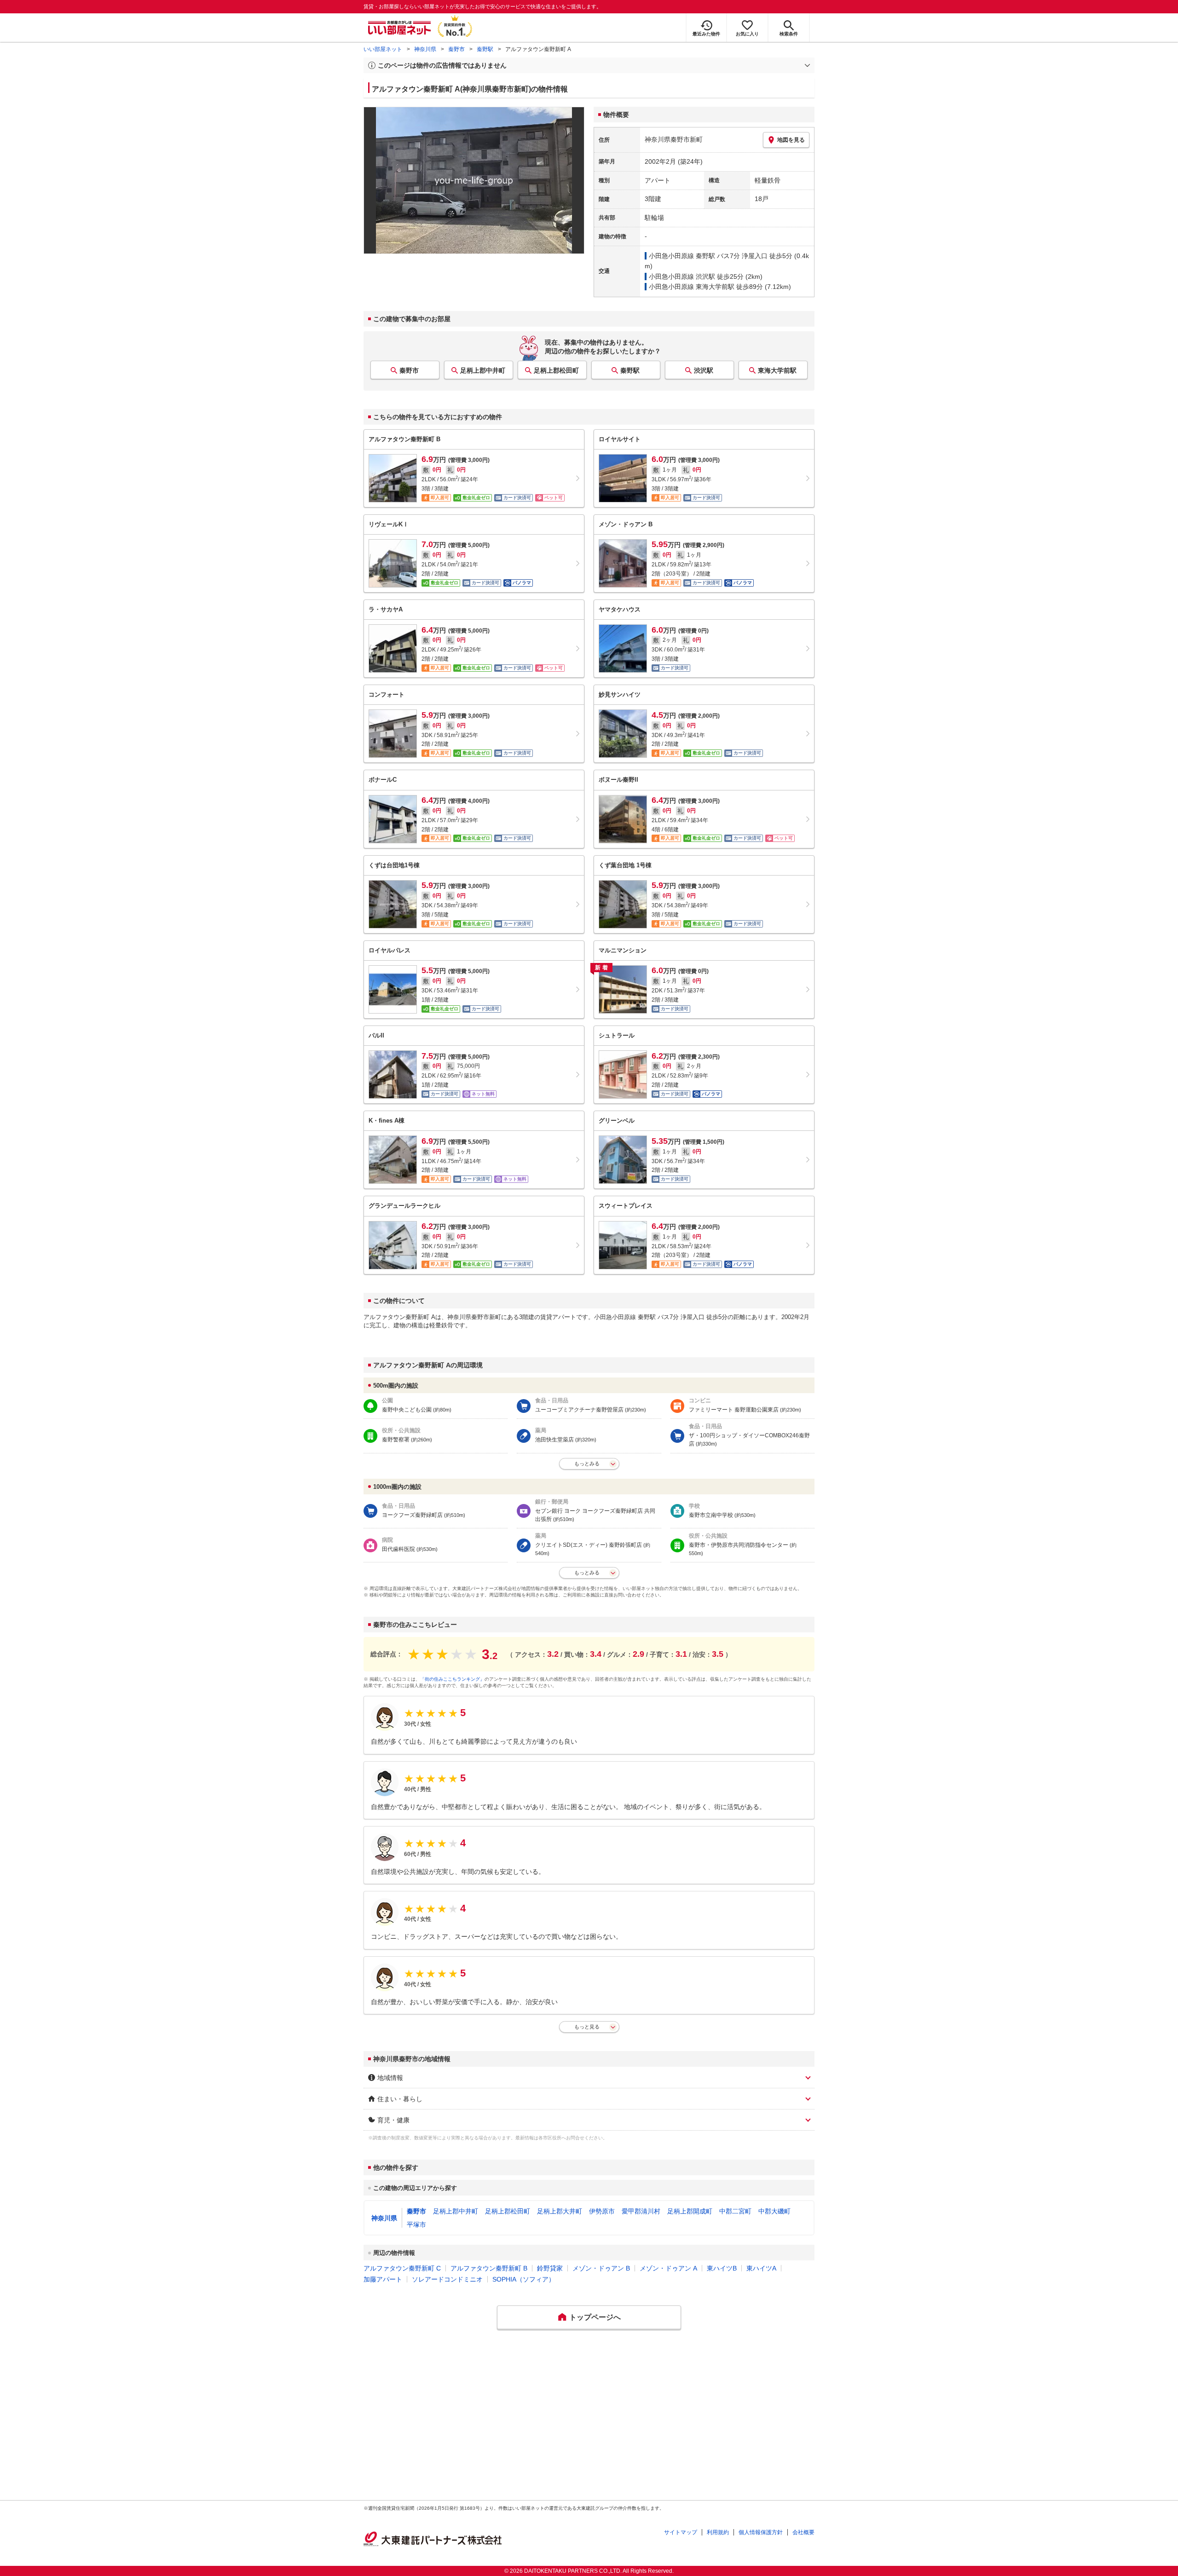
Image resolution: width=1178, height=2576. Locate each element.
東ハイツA (761, 2268)
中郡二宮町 (735, 2211)
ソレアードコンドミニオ (447, 2279)
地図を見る (791, 140)
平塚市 (416, 2224)
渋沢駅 (704, 370)
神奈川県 (425, 49)
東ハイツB (722, 2268)
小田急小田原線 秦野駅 (682, 256)
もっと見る (587, 2027)
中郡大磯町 (774, 2211)
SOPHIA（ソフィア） (524, 2279)
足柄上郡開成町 (690, 2211)
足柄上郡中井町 (483, 370)
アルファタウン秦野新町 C (402, 2268)
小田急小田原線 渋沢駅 (682, 277)
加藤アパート (383, 2279)
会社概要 (803, 2532)
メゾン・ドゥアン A (668, 2268)
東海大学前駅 (777, 370)
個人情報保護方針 (761, 2532)
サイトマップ (681, 2532)
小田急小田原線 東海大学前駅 (692, 287)
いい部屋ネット (383, 49)
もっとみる (587, 1464)
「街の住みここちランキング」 (452, 1679)
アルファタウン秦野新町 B (489, 2268)
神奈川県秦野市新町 (674, 139)
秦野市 (456, 49)
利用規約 (718, 2532)
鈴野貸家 (550, 2268)
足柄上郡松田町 (556, 370)
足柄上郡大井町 (560, 2211)
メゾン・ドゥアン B (601, 2268)
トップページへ (595, 2317)
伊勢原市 (602, 2211)
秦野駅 (485, 49)
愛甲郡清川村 (641, 2211)
